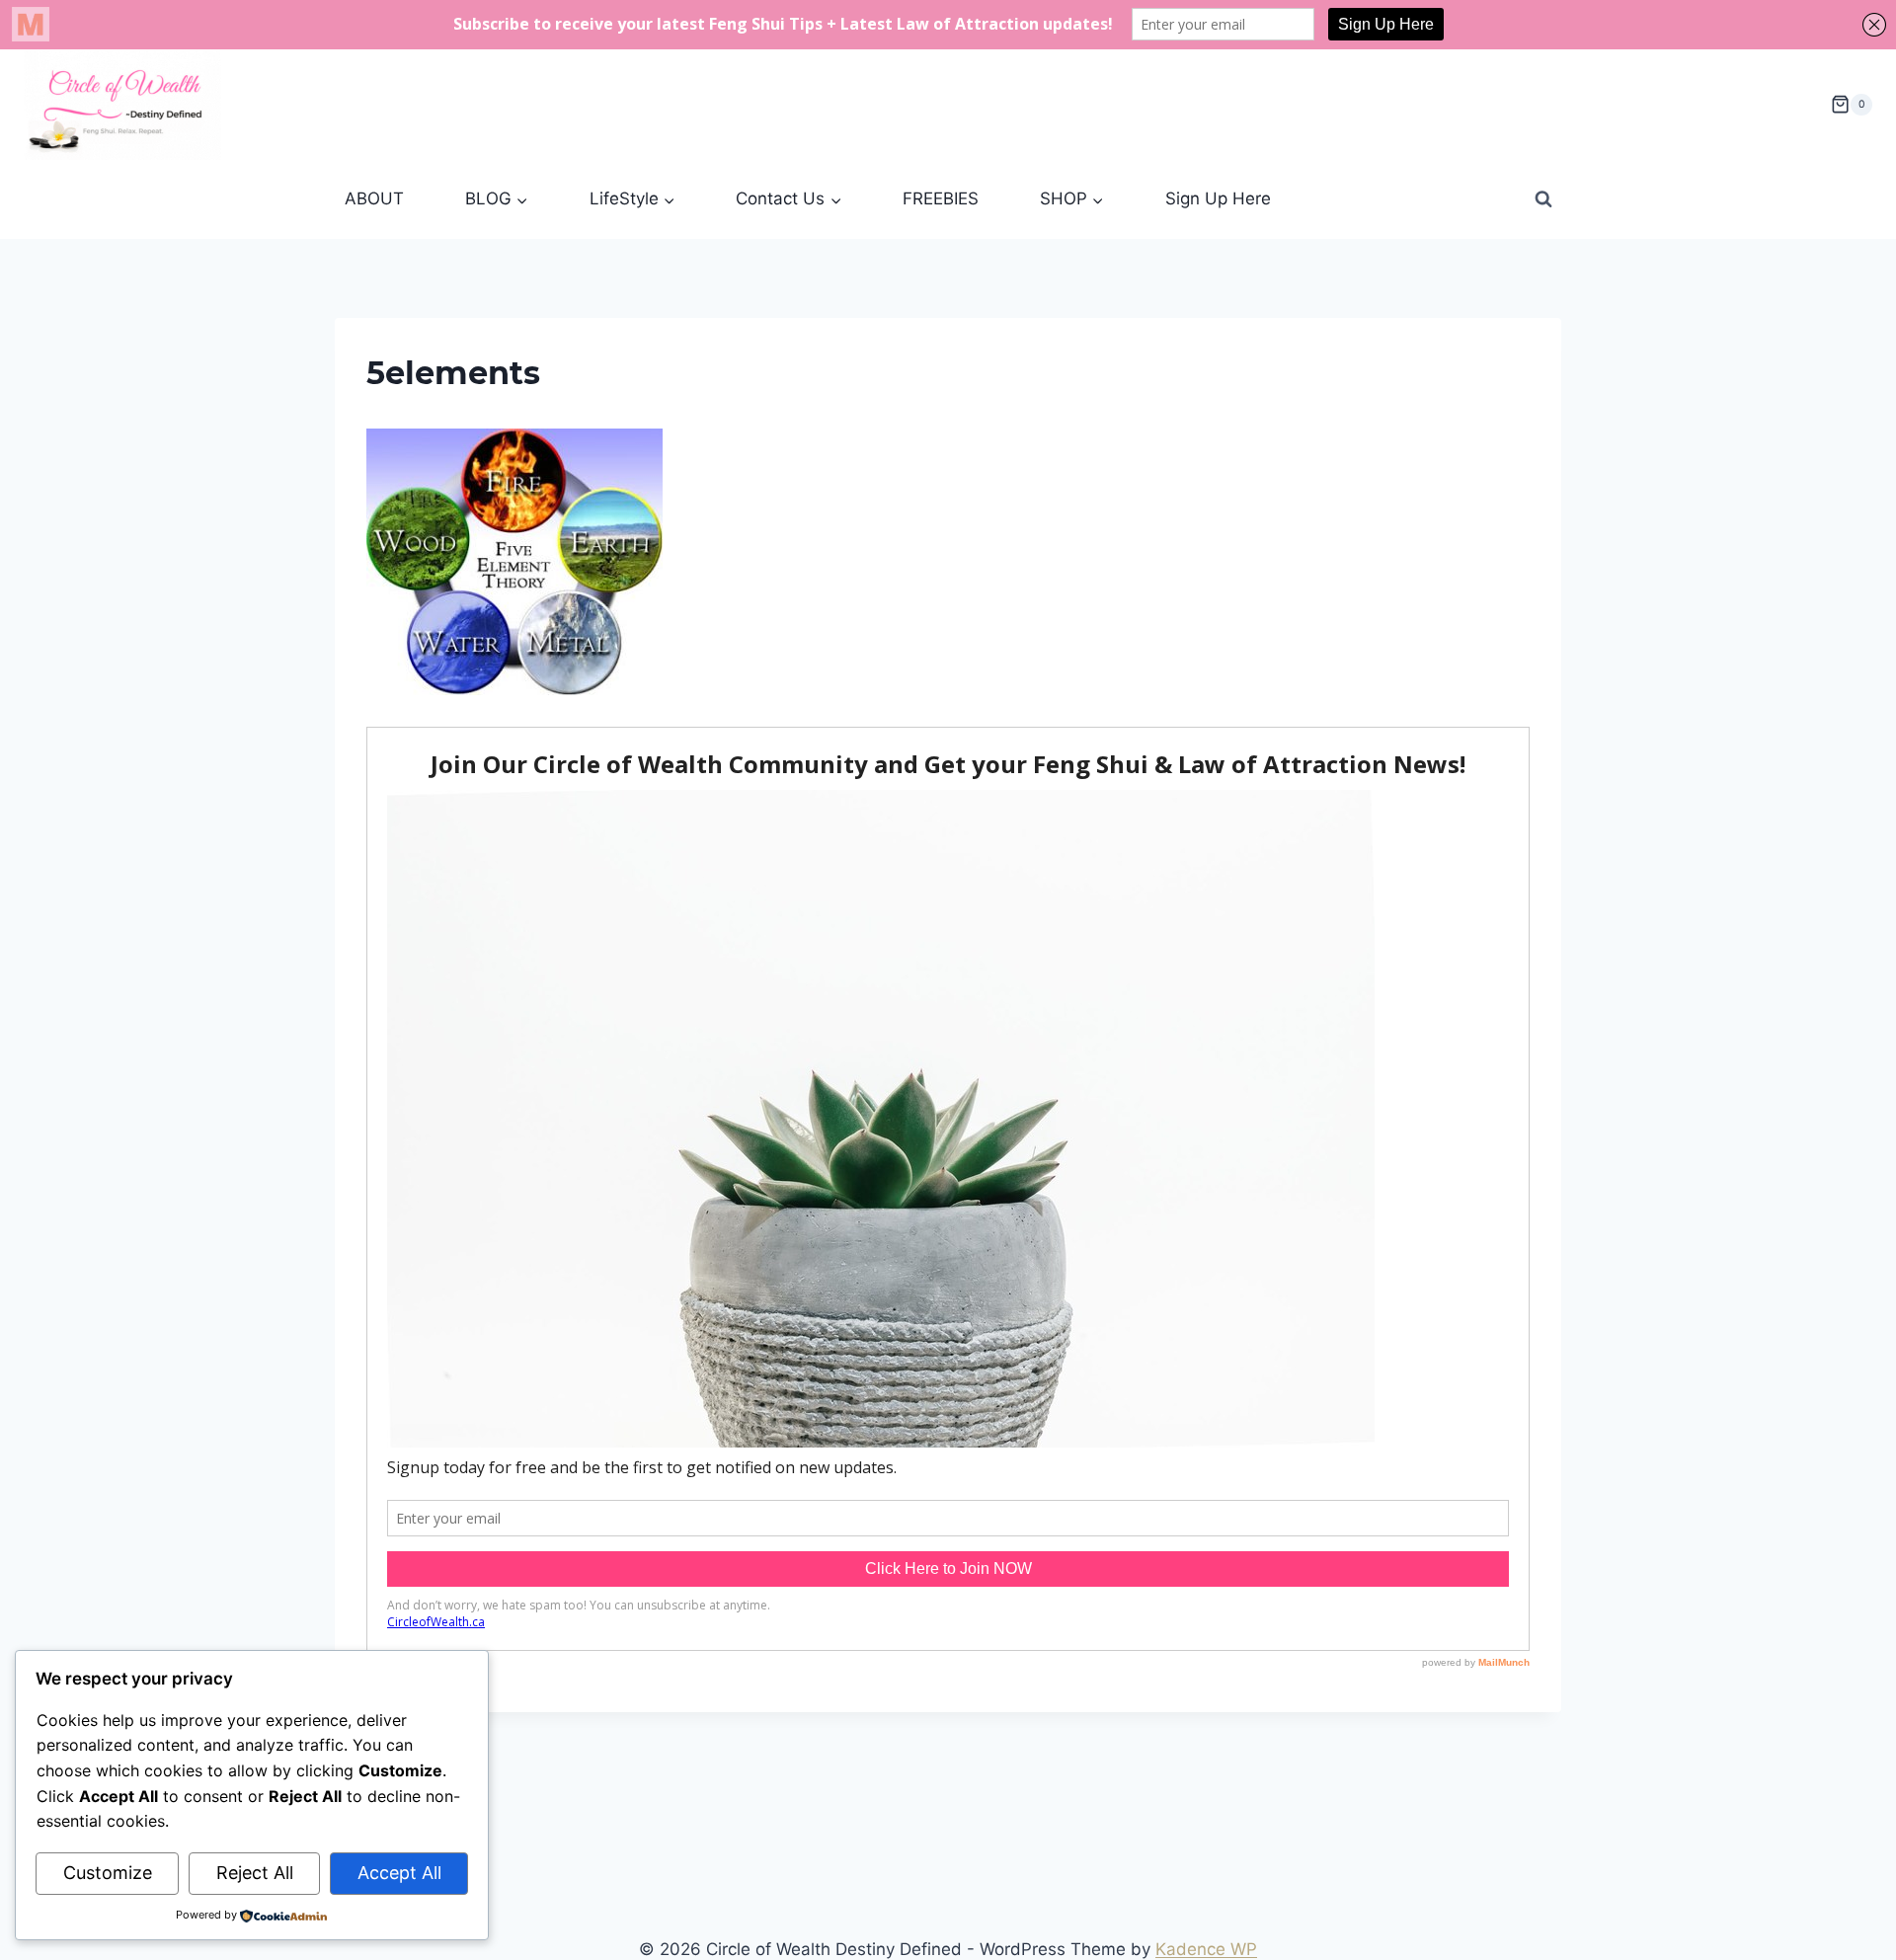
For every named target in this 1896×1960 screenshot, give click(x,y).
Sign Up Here (1218, 198)
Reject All (255, 1873)
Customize (108, 1873)
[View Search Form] (1543, 199)
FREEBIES (941, 198)
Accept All (399, 1873)
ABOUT (374, 198)
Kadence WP (1206, 1949)
